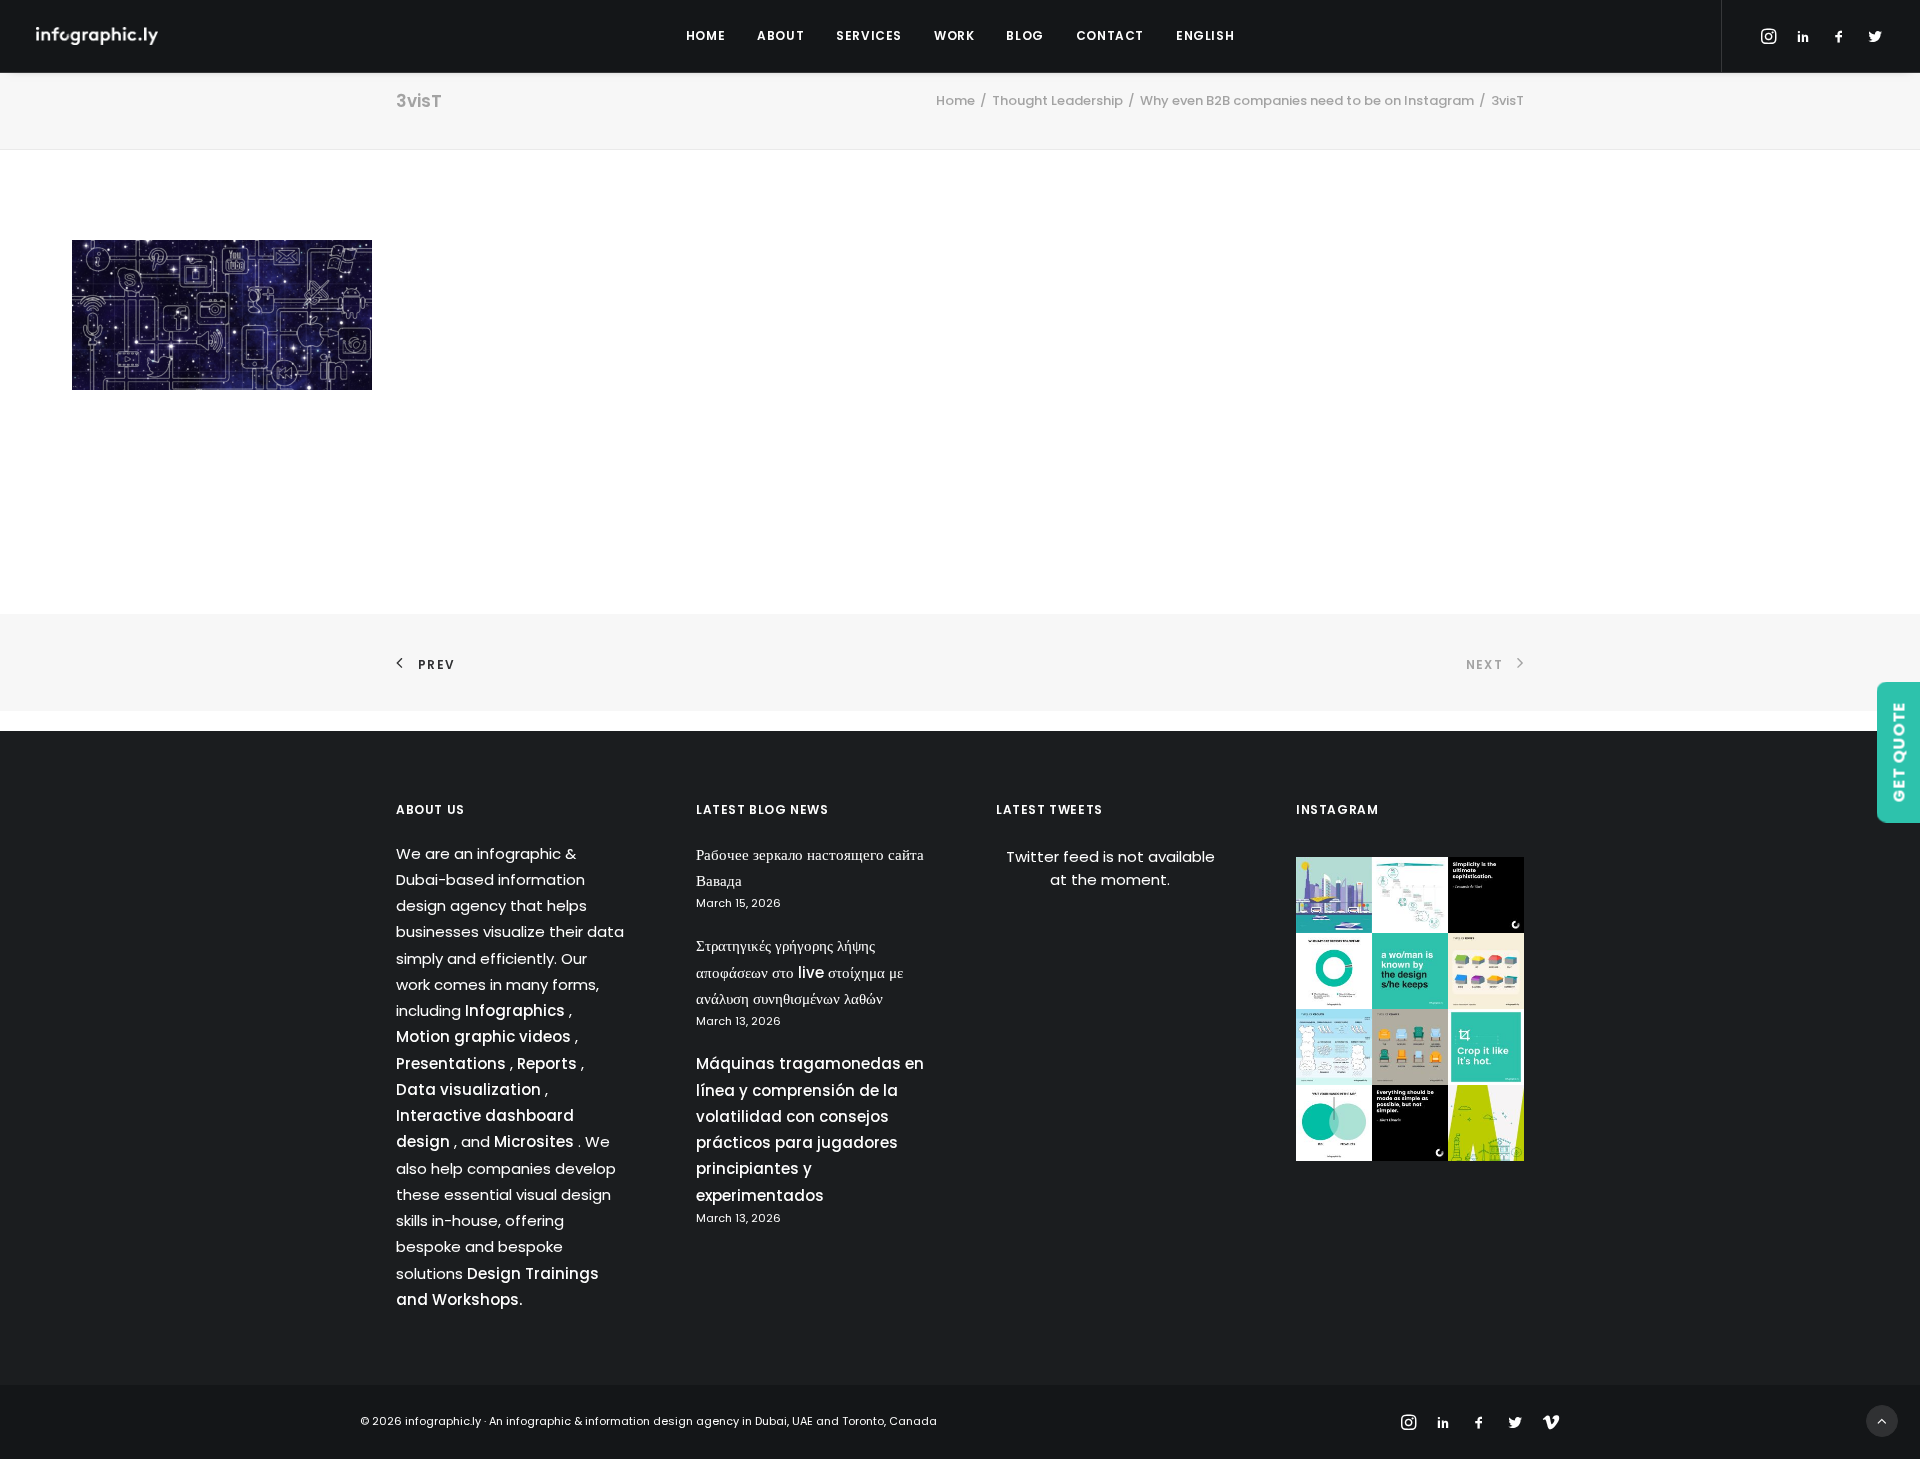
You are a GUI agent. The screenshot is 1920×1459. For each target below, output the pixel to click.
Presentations (453, 1063)
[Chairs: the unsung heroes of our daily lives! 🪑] (1410, 1047)
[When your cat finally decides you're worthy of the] (1334, 971)
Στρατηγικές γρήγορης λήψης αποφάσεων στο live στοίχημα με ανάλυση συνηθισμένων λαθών (799, 972)
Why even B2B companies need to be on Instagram (1307, 100)
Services (869, 35)
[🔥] (1486, 1047)
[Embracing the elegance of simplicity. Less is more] (1486, 895)
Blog (1024, 35)
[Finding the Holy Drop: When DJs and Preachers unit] (1334, 1123)
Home (705, 35)
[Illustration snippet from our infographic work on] (1334, 895)
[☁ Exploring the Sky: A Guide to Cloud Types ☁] (1334, 1047)
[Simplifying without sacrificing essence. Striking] (1410, 1123)
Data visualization (470, 1089)
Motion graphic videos (485, 1036)
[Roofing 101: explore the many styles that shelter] (1486, 971)
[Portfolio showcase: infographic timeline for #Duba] (1410, 895)
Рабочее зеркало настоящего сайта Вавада (810, 867)
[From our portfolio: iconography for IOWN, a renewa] (1486, 1123)
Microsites (536, 1141)
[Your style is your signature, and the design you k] (1410, 971)
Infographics (517, 1010)
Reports (549, 1063)
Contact (1110, 35)
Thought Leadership (1057, 100)
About (780, 35)
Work (954, 35)
